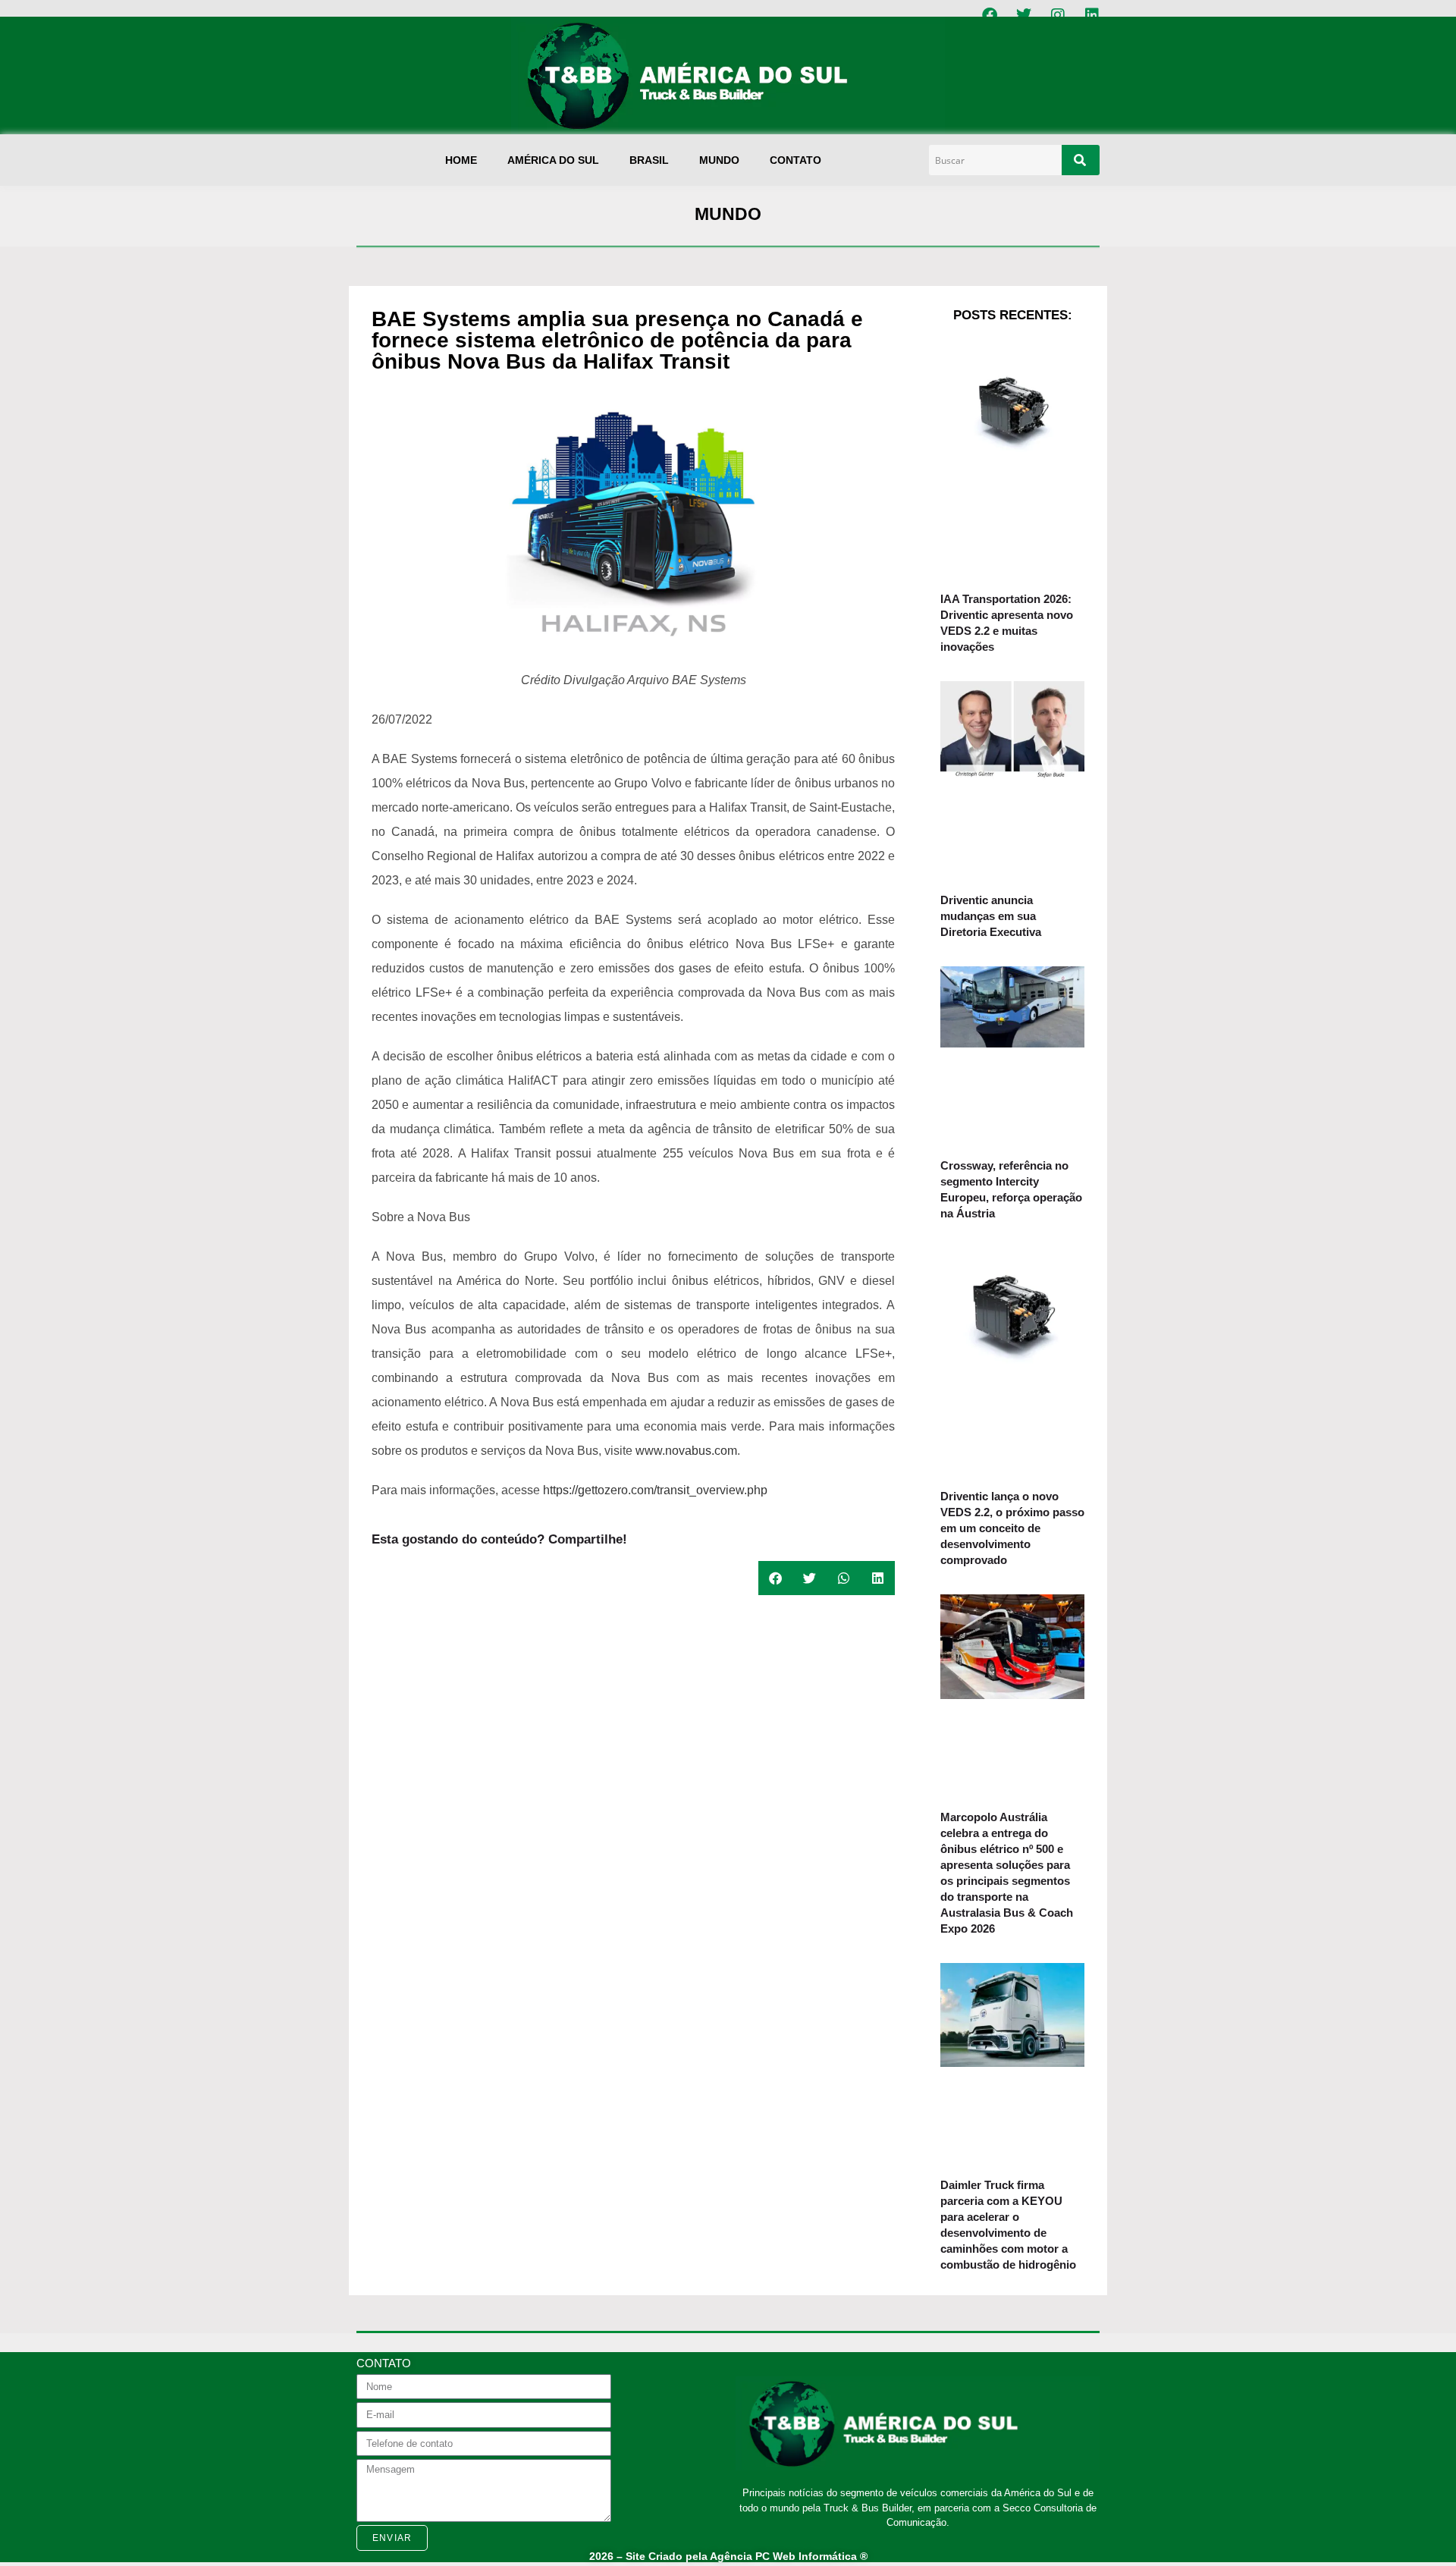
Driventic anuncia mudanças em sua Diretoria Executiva (991, 916)
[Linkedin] (1092, 15)
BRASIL (649, 160)
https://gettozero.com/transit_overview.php (655, 1490)
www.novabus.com (685, 1451)
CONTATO (795, 160)
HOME (461, 160)
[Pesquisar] (1081, 160)
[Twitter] (1024, 15)
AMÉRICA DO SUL (553, 160)
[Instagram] (1058, 15)
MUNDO (719, 160)
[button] (775, 1578)
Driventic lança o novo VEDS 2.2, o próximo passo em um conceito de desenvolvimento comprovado (1012, 1528)
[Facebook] (990, 15)
